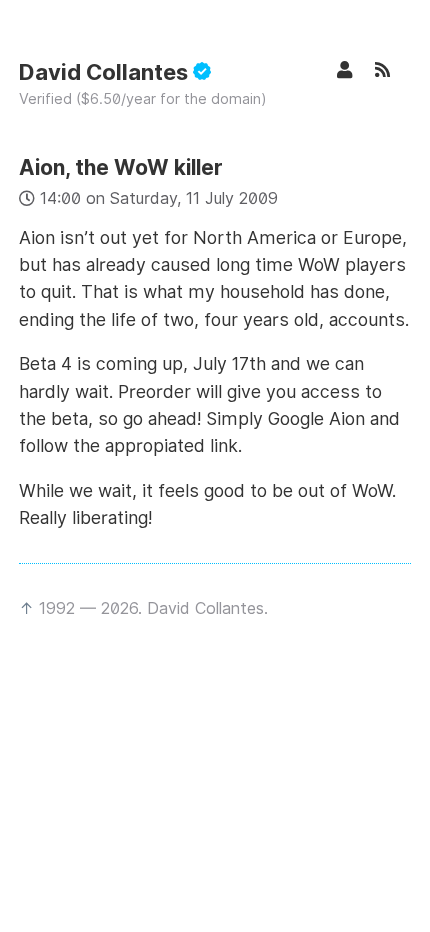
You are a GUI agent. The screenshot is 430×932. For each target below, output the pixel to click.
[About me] (355, 69)
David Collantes (106, 72)
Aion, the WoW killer (121, 167)
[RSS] (393, 69)
